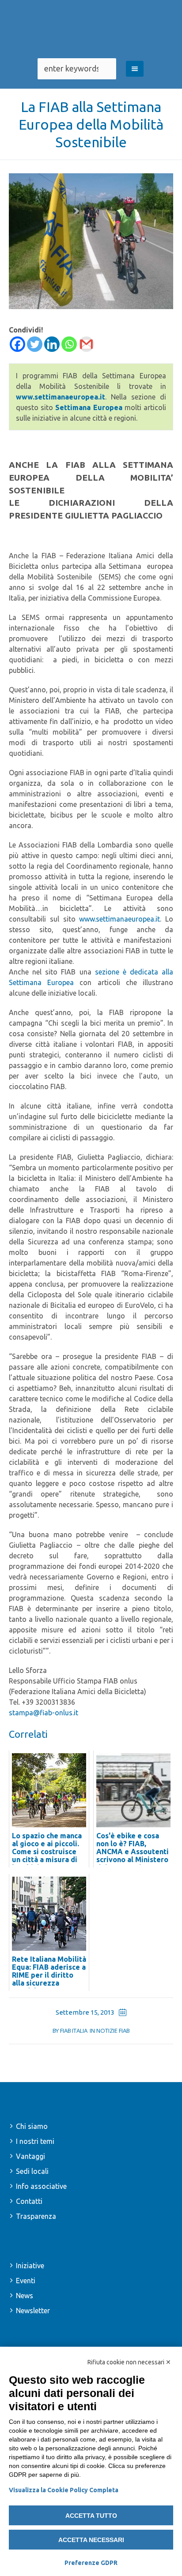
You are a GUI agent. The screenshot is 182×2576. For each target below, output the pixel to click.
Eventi (26, 2281)
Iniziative (30, 2266)
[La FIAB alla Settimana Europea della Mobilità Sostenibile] (91, 240)
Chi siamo (32, 2126)
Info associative (41, 2186)
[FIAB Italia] (91, 29)
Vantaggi (30, 2156)
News (25, 2296)
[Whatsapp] (69, 344)
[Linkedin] (52, 344)
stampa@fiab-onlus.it (44, 1713)
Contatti (29, 2201)
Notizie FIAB (113, 2031)
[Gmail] (86, 344)
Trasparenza (36, 2216)
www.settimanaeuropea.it (119, 919)
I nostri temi (35, 2141)
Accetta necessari (91, 2540)
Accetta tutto (91, 2516)
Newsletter (33, 2311)
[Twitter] (35, 344)
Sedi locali (32, 2171)
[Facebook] (17, 344)
